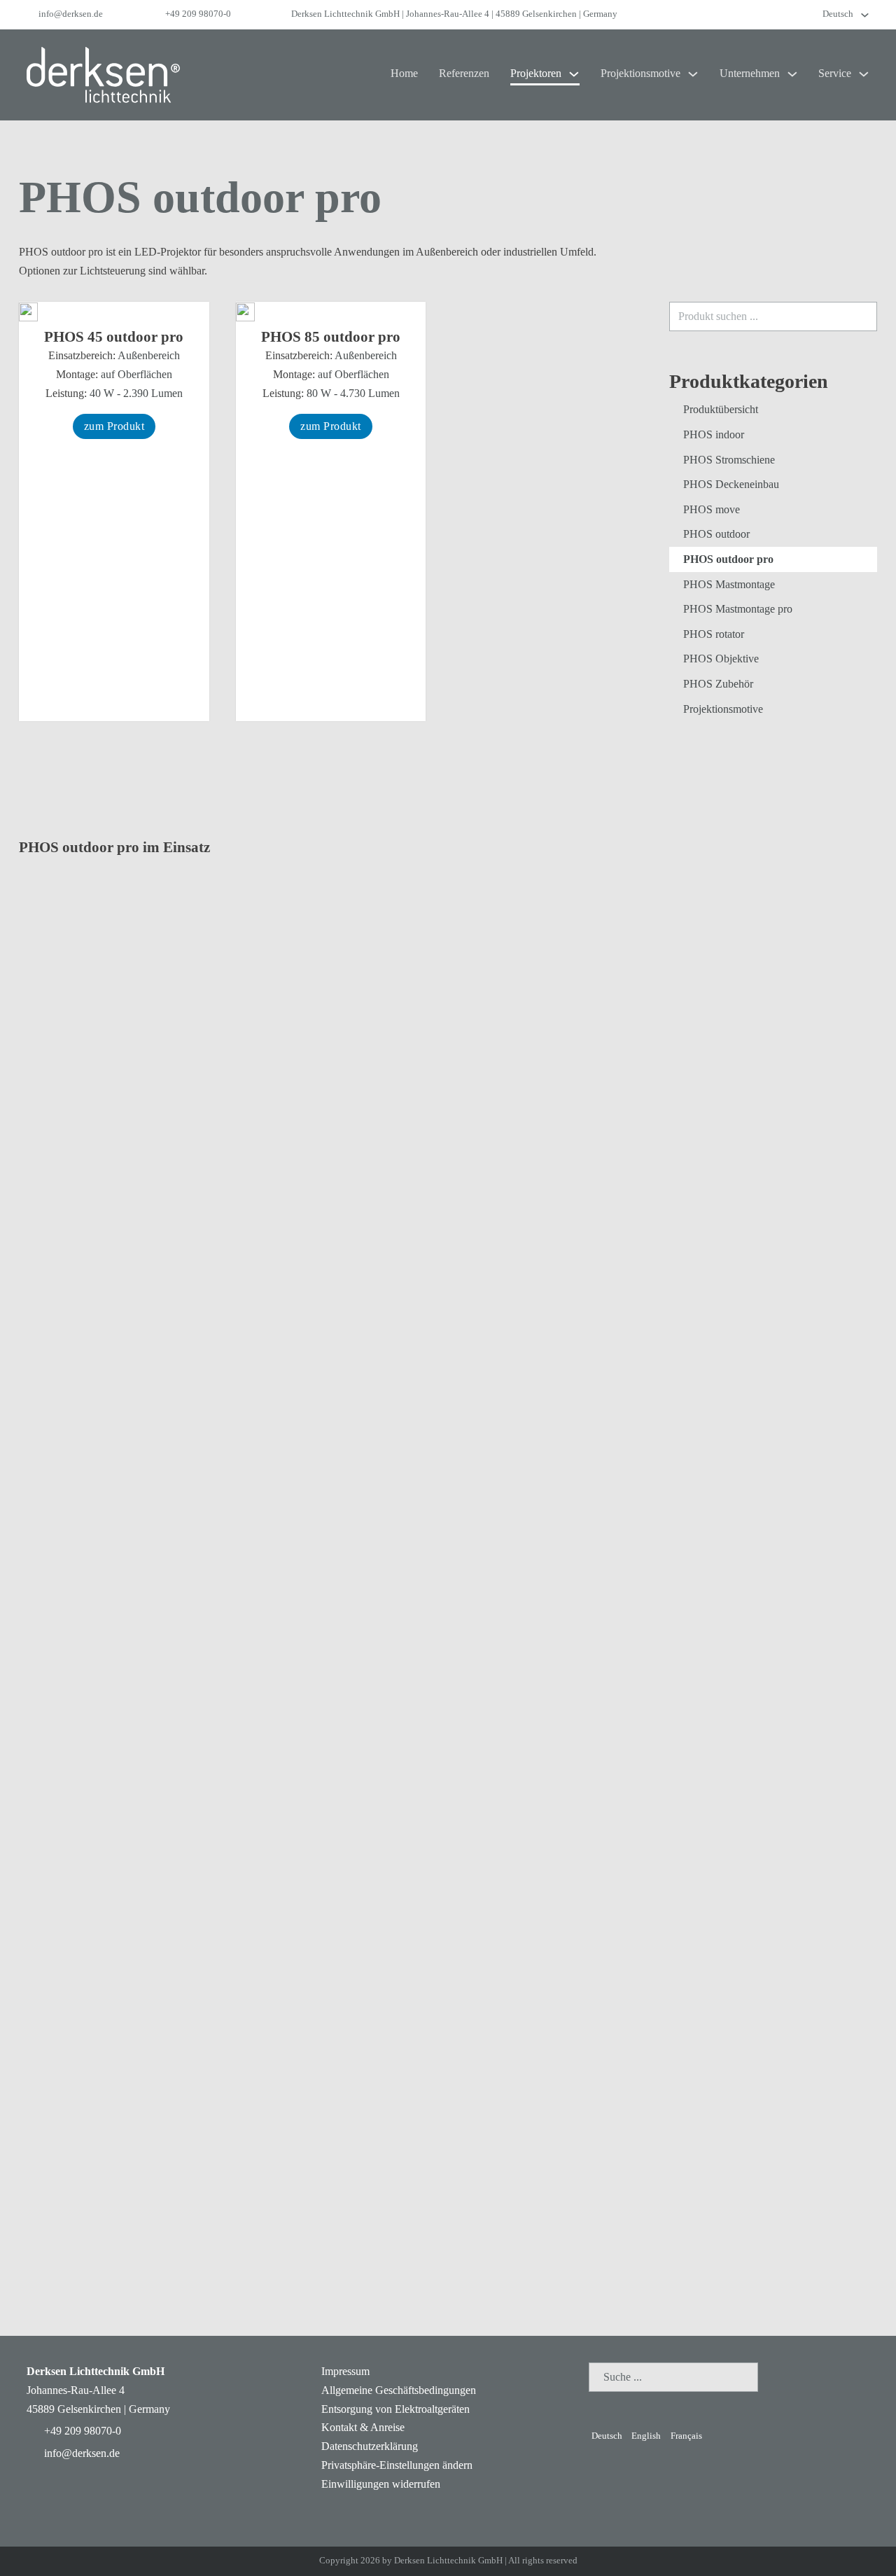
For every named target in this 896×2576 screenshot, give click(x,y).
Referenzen (464, 73)
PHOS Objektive (721, 659)
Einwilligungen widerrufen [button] (381, 2484)
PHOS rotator (714, 634)
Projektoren (536, 73)
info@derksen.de (71, 14)
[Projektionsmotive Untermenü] (693, 74)
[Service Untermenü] (864, 74)
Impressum (345, 2371)
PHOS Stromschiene (729, 460)
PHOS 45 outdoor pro (114, 337)
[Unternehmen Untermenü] (792, 74)
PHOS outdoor (716, 534)
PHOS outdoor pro (728, 559)
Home (404, 73)
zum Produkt (114, 426)
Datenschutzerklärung (370, 2446)
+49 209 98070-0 (198, 14)
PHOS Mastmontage (729, 584)
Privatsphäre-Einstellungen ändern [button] (397, 2465)
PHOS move (712, 509)
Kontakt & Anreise (363, 2427)
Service (835, 73)
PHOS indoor (714, 434)
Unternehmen (750, 73)
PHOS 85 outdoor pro (331, 337)
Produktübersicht (721, 409)
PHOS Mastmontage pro (738, 609)
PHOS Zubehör (718, 684)
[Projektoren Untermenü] (574, 74)
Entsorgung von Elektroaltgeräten (395, 2409)
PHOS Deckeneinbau (731, 484)
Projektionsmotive (640, 73)
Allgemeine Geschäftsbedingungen (399, 2390)
